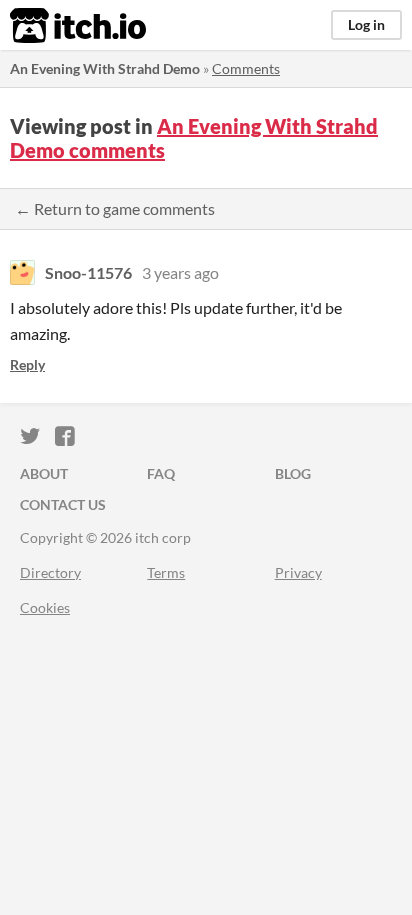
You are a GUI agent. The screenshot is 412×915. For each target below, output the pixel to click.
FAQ (161, 473)
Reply (27, 364)
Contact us (63, 504)
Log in (366, 24)
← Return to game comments (115, 208)
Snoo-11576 (88, 272)
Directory (50, 572)
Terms (166, 572)
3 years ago (180, 272)
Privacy (298, 572)
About (44, 473)
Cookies (45, 607)
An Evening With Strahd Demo (105, 68)
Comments (246, 68)
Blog (293, 473)
